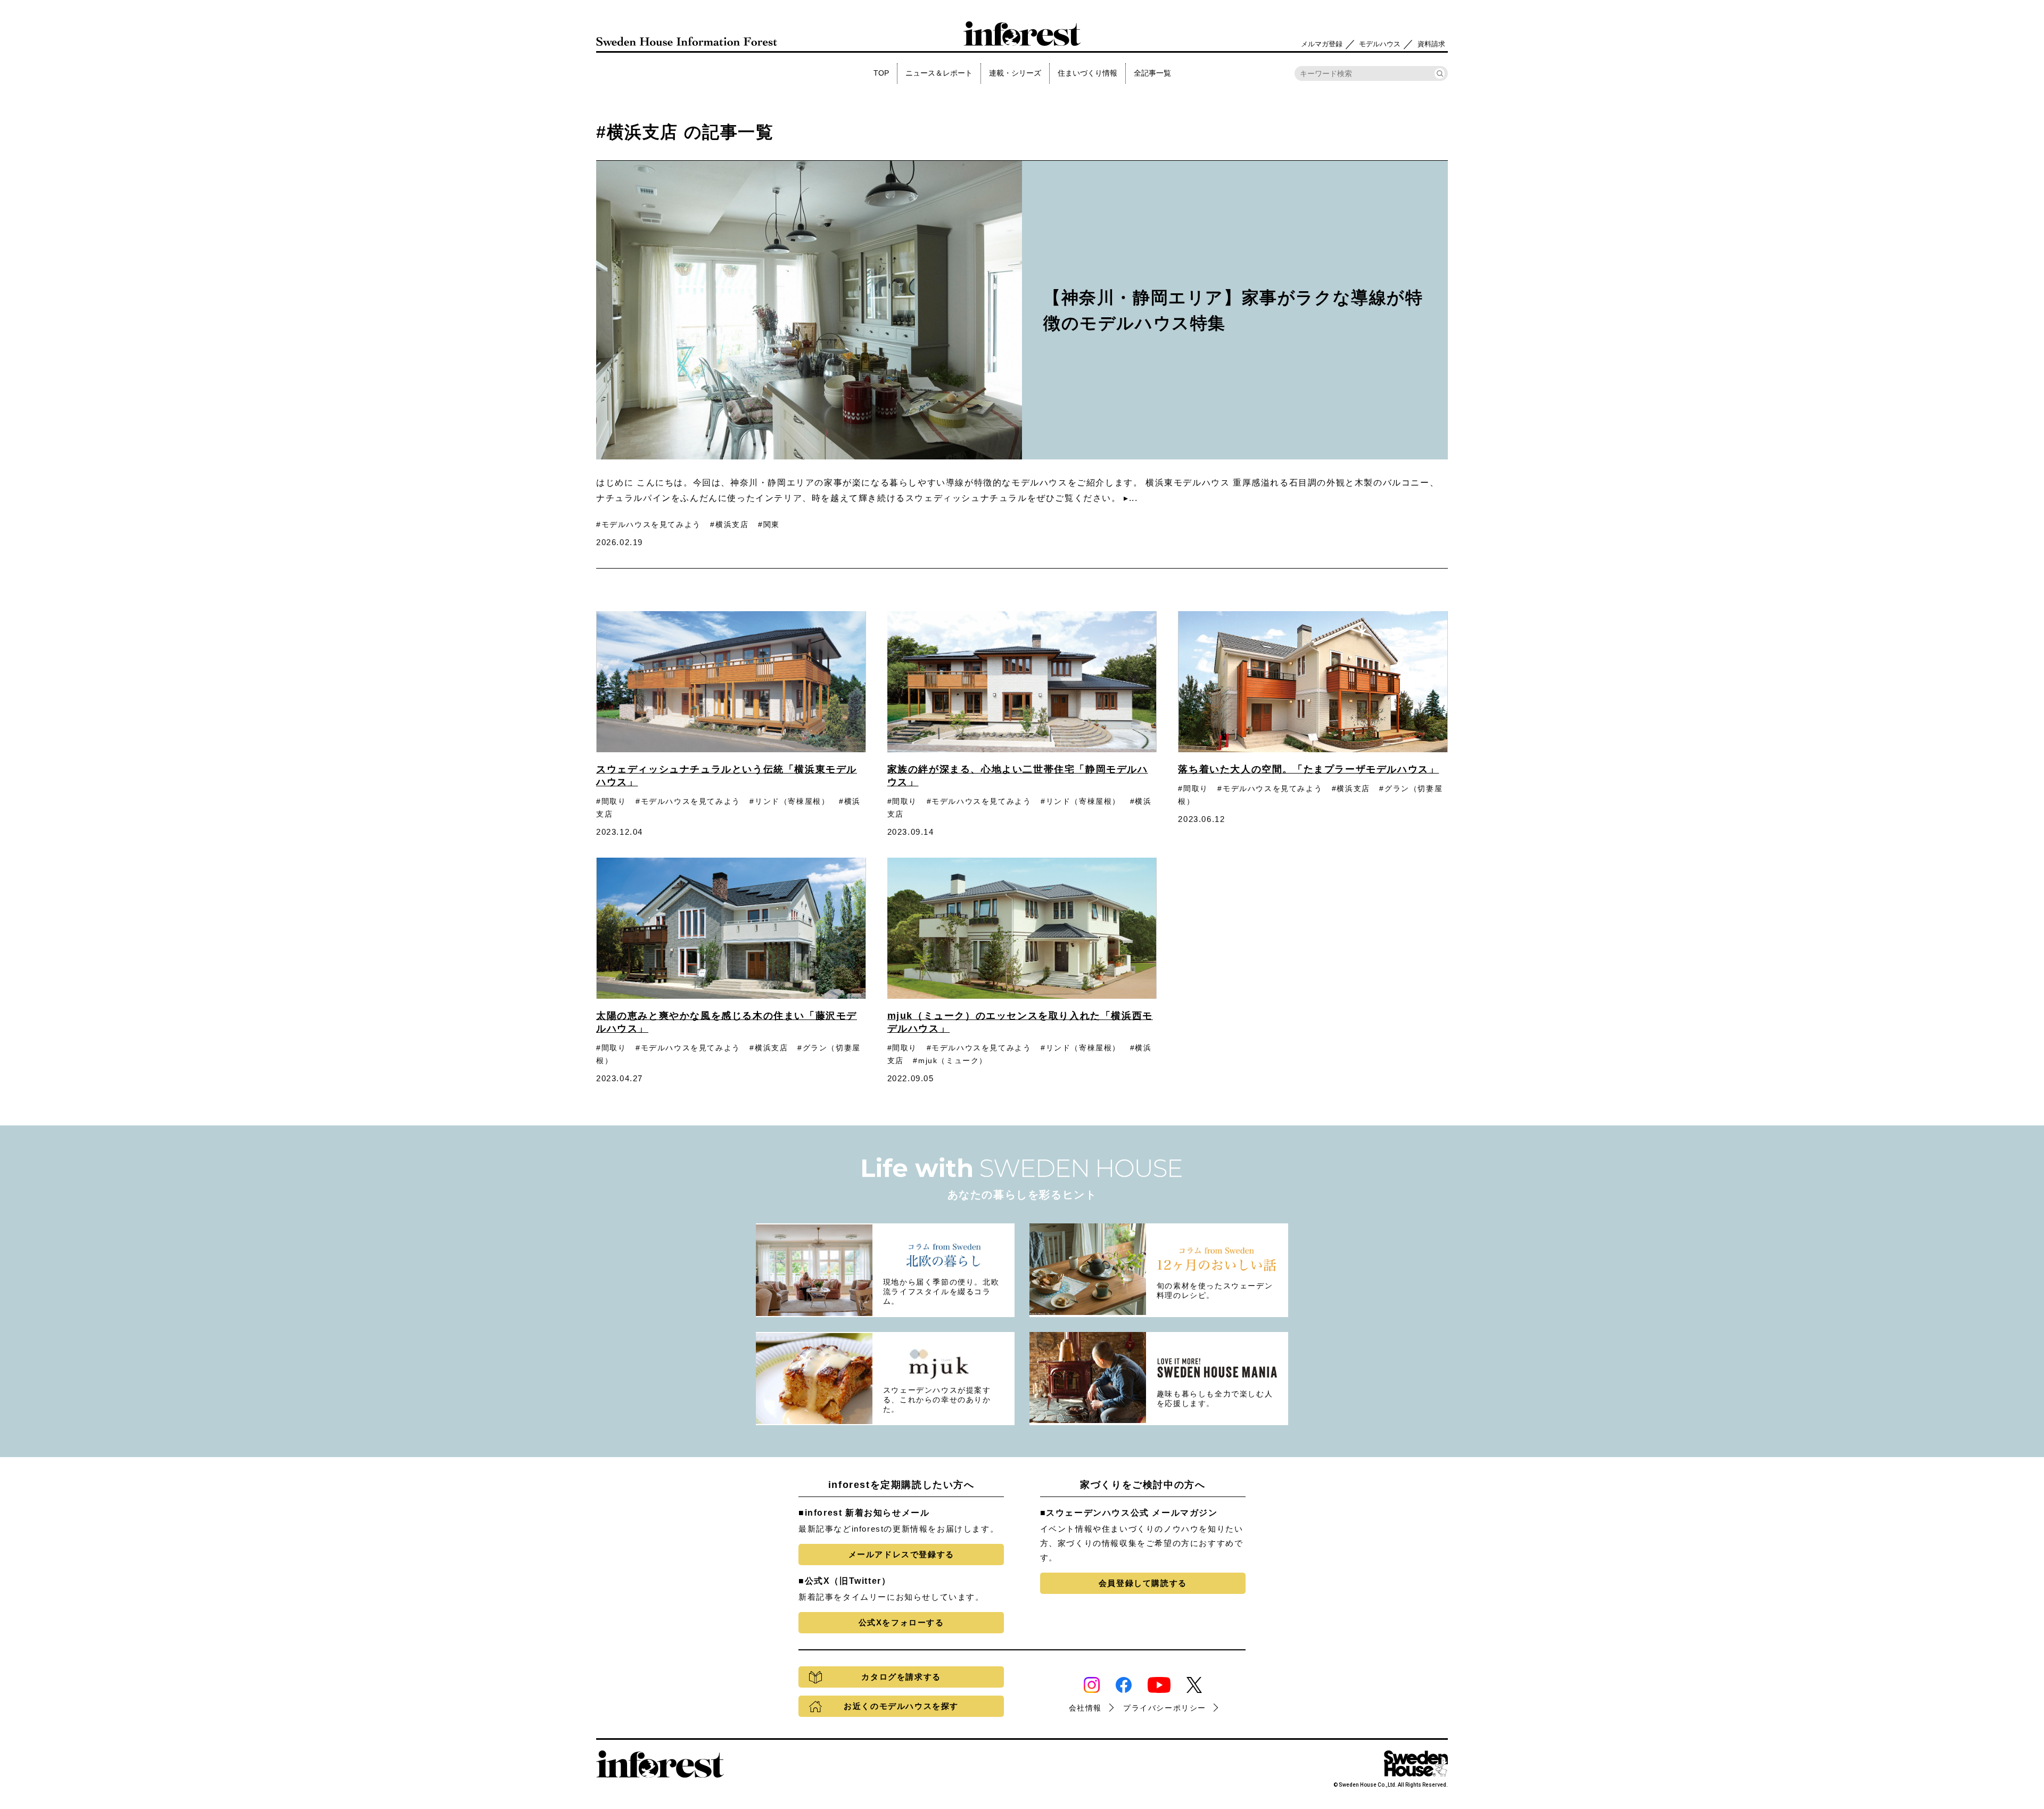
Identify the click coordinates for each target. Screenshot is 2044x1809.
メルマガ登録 (1322, 44)
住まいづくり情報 (1087, 73)
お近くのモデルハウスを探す (901, 1706)
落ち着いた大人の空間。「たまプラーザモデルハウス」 (1308, 769)
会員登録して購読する (1143, 1583)
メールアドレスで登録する (901, 1554)
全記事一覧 (1152, 73)
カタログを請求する (901, 1677)
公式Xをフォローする (901, 1622)
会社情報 (1085, 1708)
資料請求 (1431, 44)
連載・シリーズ (1015, 73)
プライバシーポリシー (1165, 1708)
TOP (881, 73)
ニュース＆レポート (939, 73)
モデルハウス (1380, 44)
